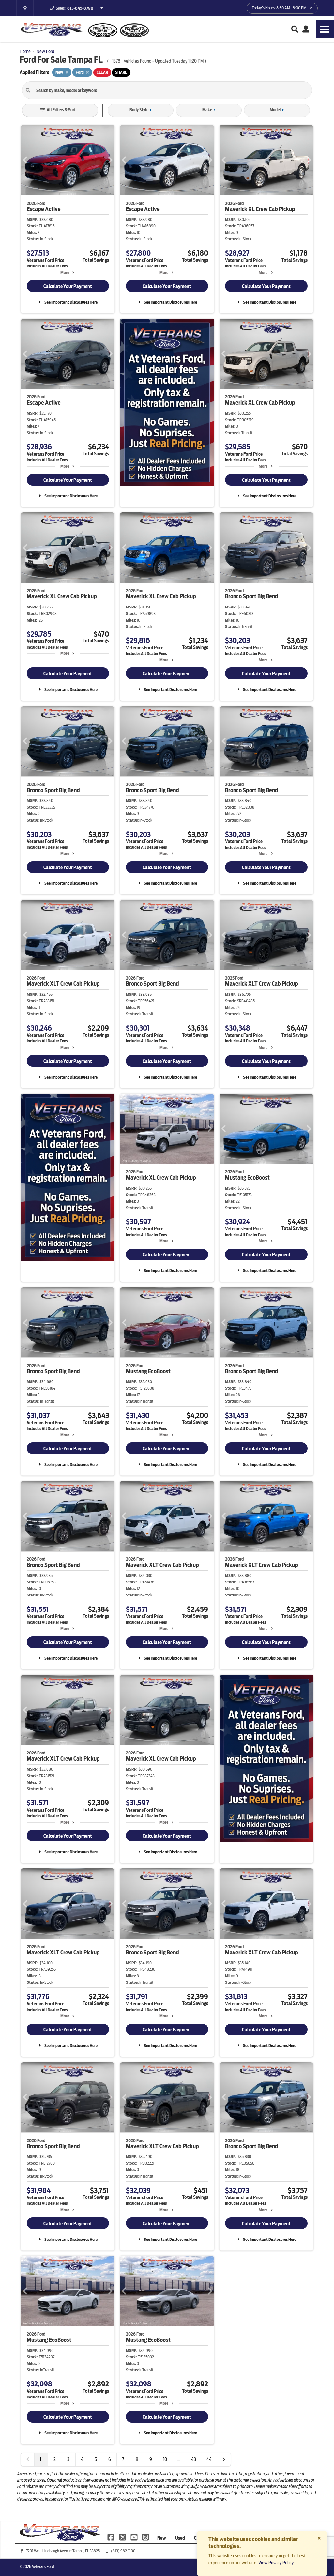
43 (194, 2459)
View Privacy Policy (276, 2563)
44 (209, 2459)
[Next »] (224, 2459)
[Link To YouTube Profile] (135, 2537)
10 (165, 2459)
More (65, 272)
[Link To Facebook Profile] (111, 2537)
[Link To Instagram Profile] (145, 2537)
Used (180, 2538)
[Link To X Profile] (123, 2537)
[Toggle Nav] (325, 29)
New (162, 2538)
